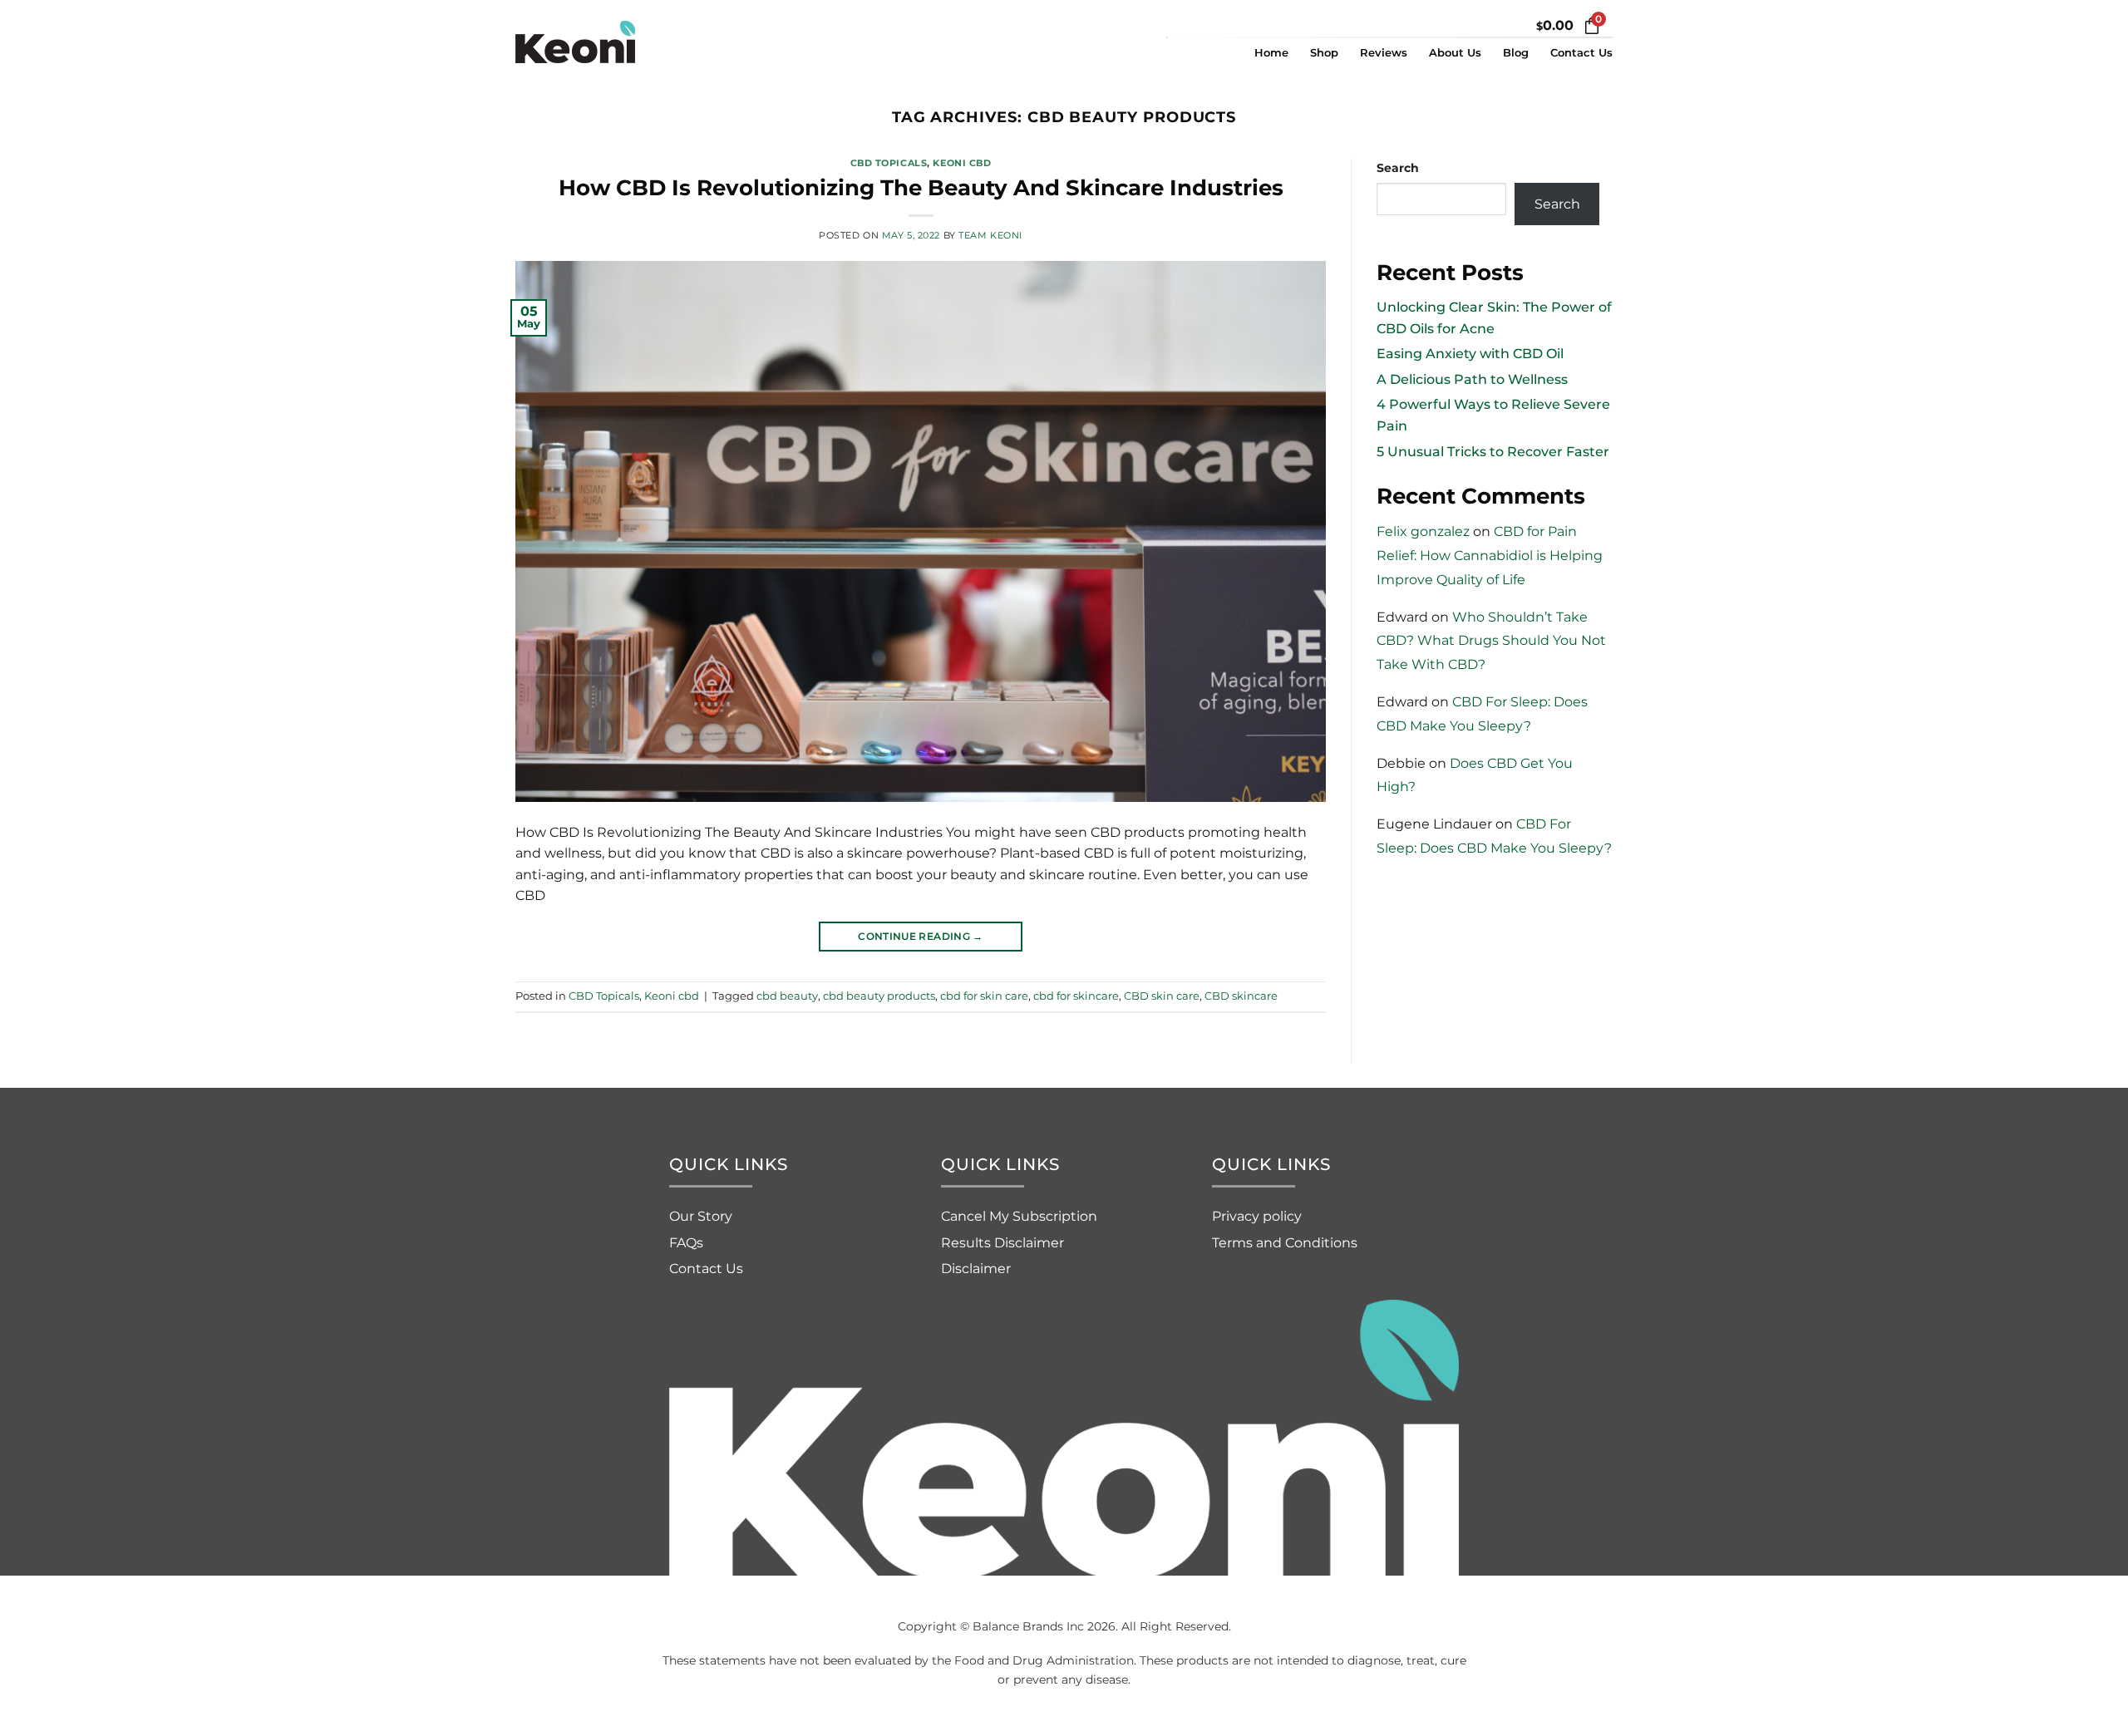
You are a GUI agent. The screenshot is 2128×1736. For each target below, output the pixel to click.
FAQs (686, 1243)
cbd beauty (787, 996)
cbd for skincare (1076, 996)
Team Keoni (990, 235)
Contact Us (1581, 53)
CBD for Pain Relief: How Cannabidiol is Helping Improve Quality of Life (1490, 556)
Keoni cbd (962, 163)
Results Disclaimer (1002, 1243)
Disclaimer (976, 1269)
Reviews (1384, 53)
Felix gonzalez (1423, 531)
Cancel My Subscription (1019, 1216)
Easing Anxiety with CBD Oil (1470, 354)
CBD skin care (1162, 996)
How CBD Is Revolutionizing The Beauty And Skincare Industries (921, 187)
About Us (1455, 53)
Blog (1516, 53)
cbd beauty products (879, 996)
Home (1271, 53)
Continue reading (921, 936)
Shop (1324, 53)
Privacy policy (1257, 1216)
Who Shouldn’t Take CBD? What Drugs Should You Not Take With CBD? (1491, 641)
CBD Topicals (889, 163)
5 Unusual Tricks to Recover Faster (1493, 452)
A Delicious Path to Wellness (1472, 379)
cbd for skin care (984, 996)
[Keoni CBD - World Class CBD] (598, 42)
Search (1398, 168)
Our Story (701, 1216)
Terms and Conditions (1285, 1243)
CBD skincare (1241, 996)
